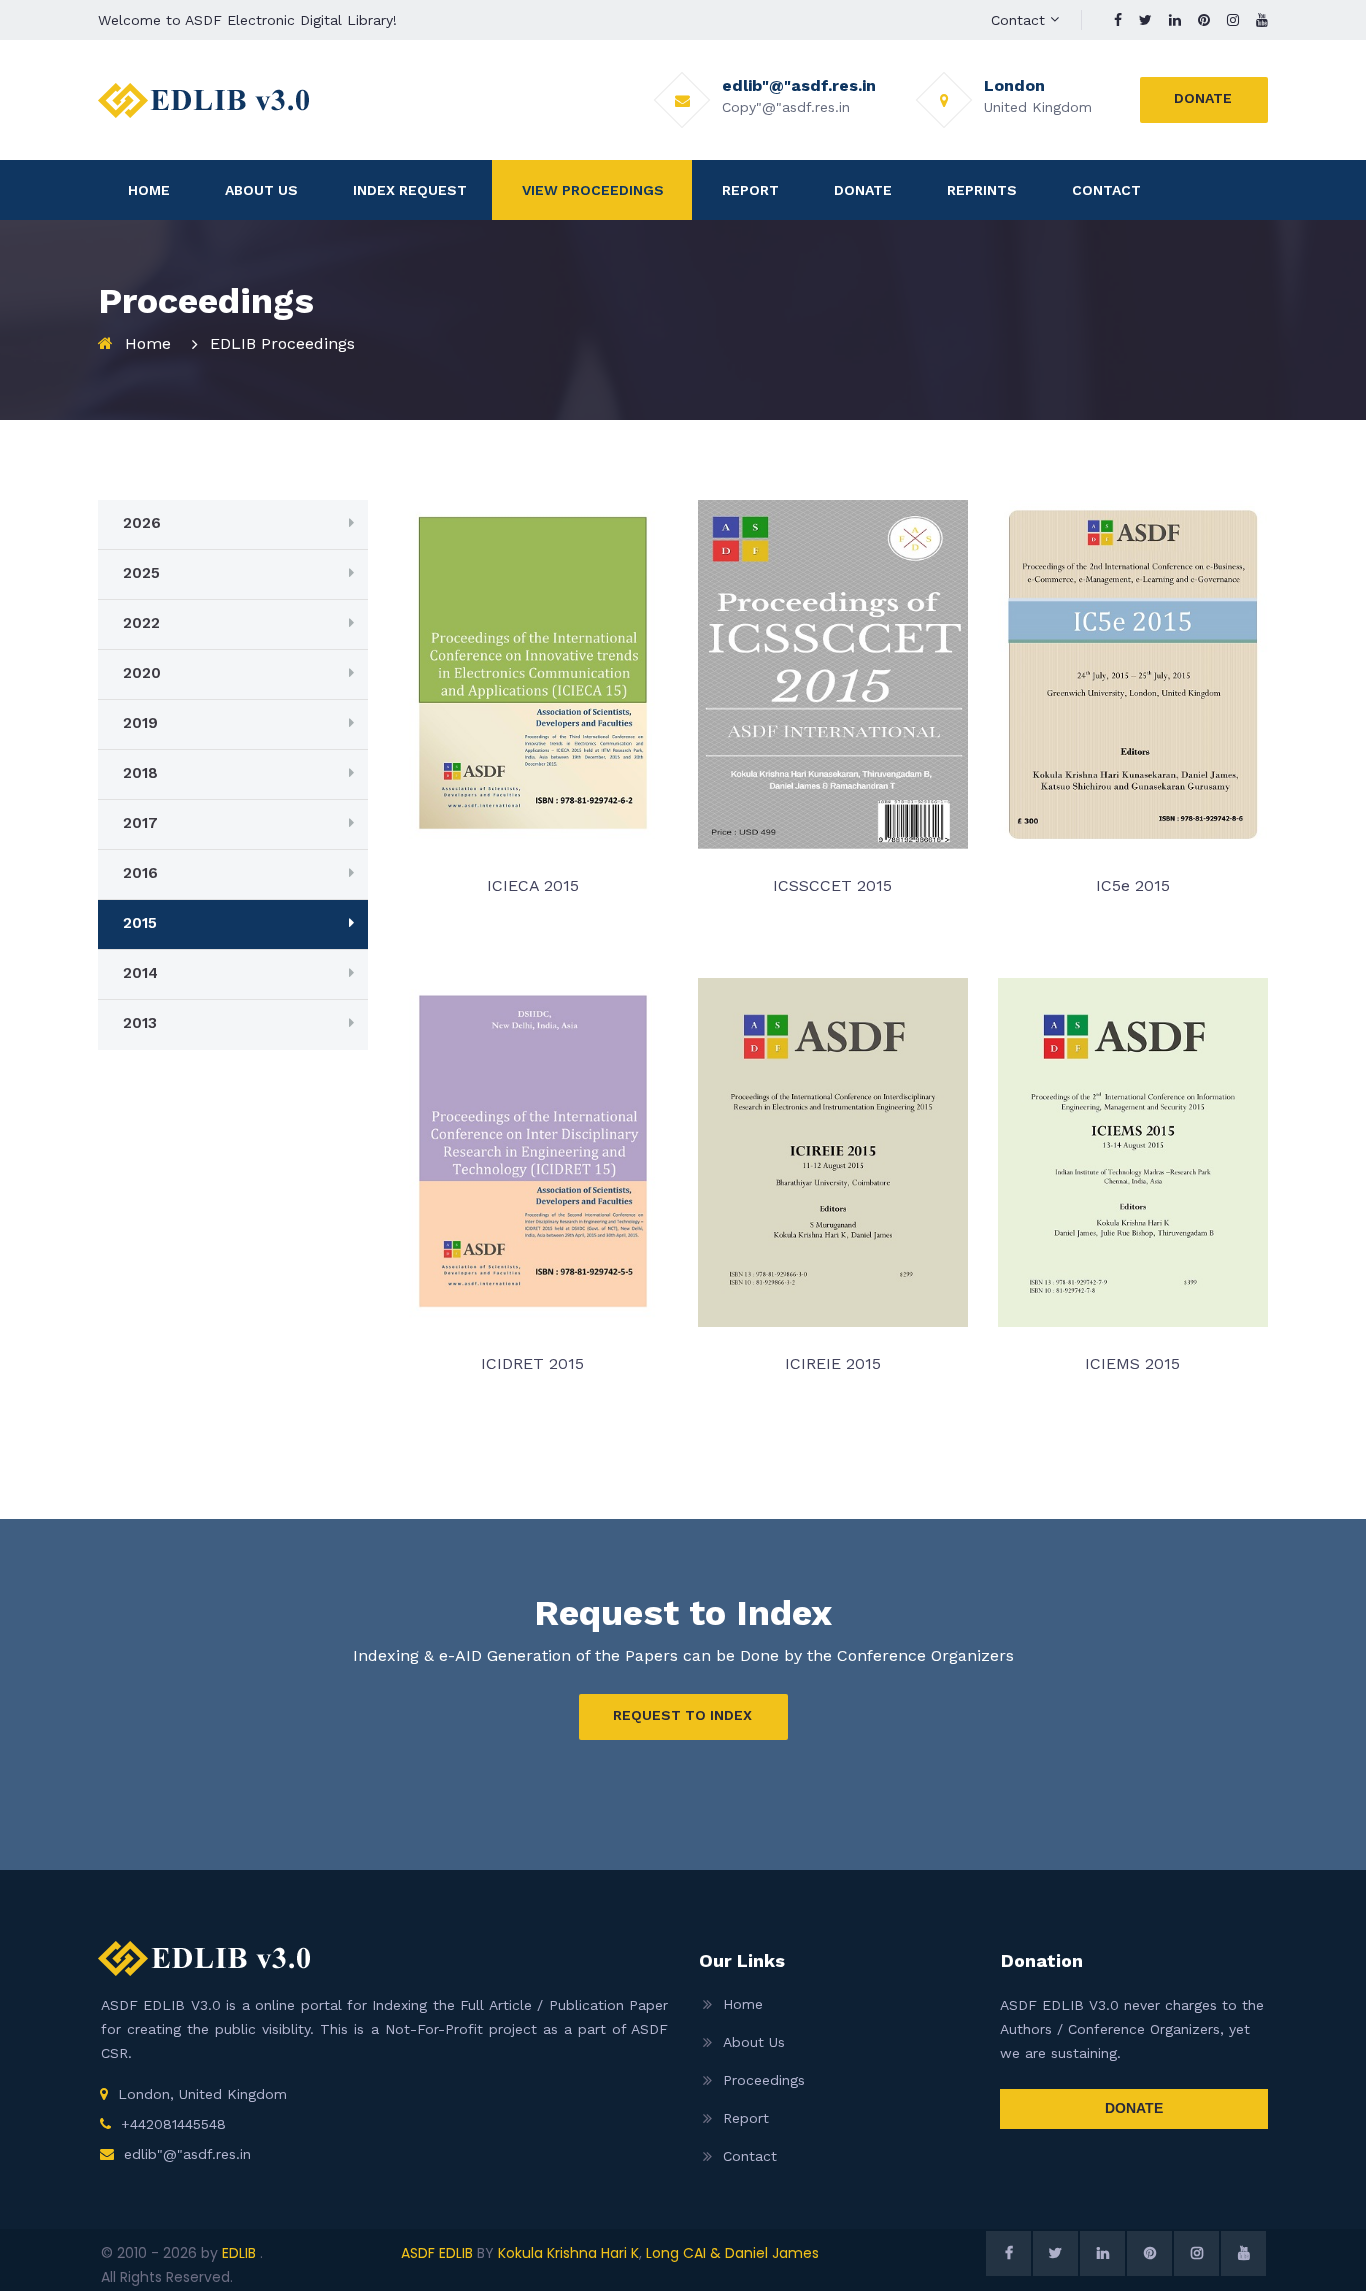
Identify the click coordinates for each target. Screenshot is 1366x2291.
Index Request (410, 190)
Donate (1203, 98)
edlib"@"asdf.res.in (187, 2154)
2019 (140, 723)
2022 (141, 623)
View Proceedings (593, 190)
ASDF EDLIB (437, 2253)
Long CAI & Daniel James (732, 2253)
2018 (140, 773)
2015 (140, 923)
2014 (140, 973)
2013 (140, 1023)
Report (750, 190)
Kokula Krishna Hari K (568, 2253)
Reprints (982, 190)
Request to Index (682, 1715)
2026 (142, 523)
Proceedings (764, 2080)
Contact (1018, 20)
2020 (142, 673)
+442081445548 (173, 2124)
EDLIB (241, 2253)
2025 (141, 573)
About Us (261, 190)
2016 (140, 873)
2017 (140, 823)
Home (149, 190)
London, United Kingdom (202, 2094)
